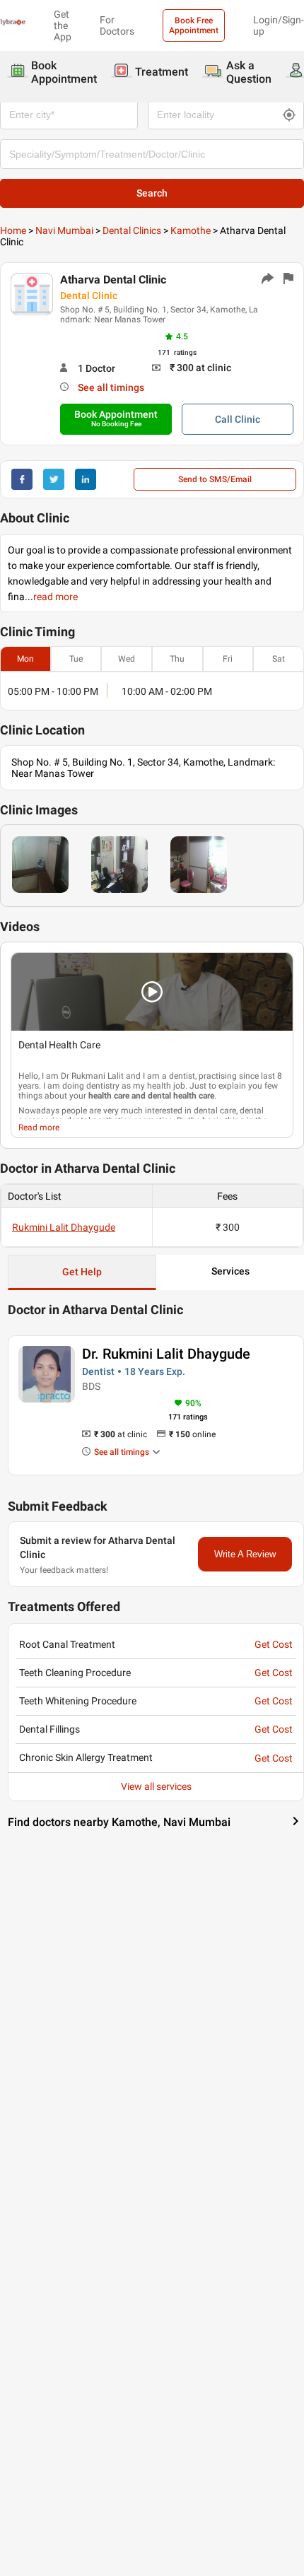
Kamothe (191, 230)
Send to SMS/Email (215, 479)
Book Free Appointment (194, 25)
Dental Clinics (132, 230)
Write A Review (245, 1554)
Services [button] (230, 1271)
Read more (39, 1128)
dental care (215, 1111)
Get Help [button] (82, 1272)
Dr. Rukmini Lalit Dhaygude (166, 1354)
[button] (152, 992)
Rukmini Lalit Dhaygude (64, 1227)
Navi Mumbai (64, 230)
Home (13, 230)
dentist (182, 1076)
